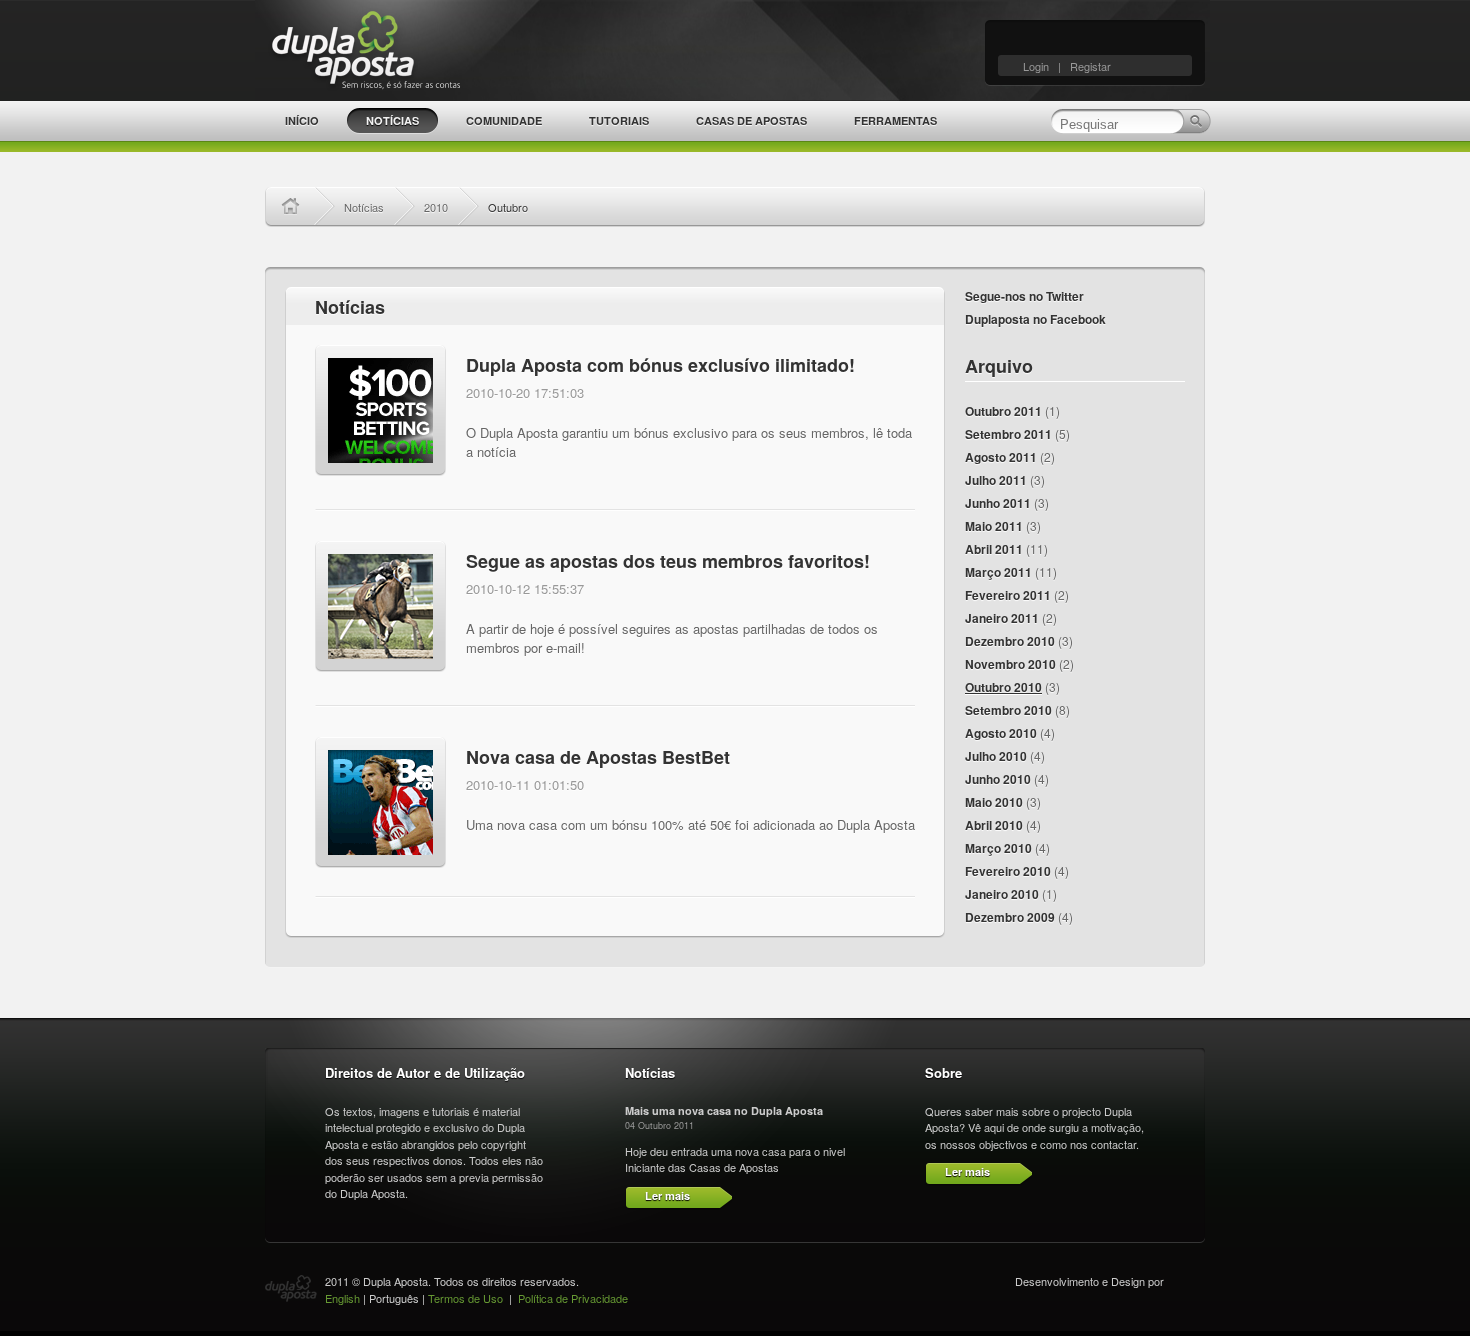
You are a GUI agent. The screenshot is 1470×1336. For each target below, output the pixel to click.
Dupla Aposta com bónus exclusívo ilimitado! (660, 365)
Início (297, 206)
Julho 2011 (996, 480)
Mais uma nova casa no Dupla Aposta (724, 1110)
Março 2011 (998, 572)
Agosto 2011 (1001, 457)
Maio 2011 (994, 526)
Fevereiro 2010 (1008, 871)
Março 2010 (998, 848)
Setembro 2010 (1008, 710)
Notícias (364, 207)
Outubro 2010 (1003, 687)
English (342, 1298)
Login (1036, 66)
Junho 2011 (998, 503)
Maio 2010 (994, 802)
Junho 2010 (998, 779)
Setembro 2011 (1008, 434)
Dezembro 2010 (1010, 641)
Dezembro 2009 (1010, 917)
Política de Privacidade (573, 1298)
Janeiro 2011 (1002, 618)
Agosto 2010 (1001, 733)
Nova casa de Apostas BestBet (598, 757)
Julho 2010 (996, 756)
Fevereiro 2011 (1008, 595)
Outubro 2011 (1003, 411)
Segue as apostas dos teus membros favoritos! (668, 561)
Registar (1090, 66)
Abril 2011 (994, 549)
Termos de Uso (465, 1298)
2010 (436, 207)
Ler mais (667, 1195)
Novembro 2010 (1010, 664)
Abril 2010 (994, 825)
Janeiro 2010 (1002, 894)
